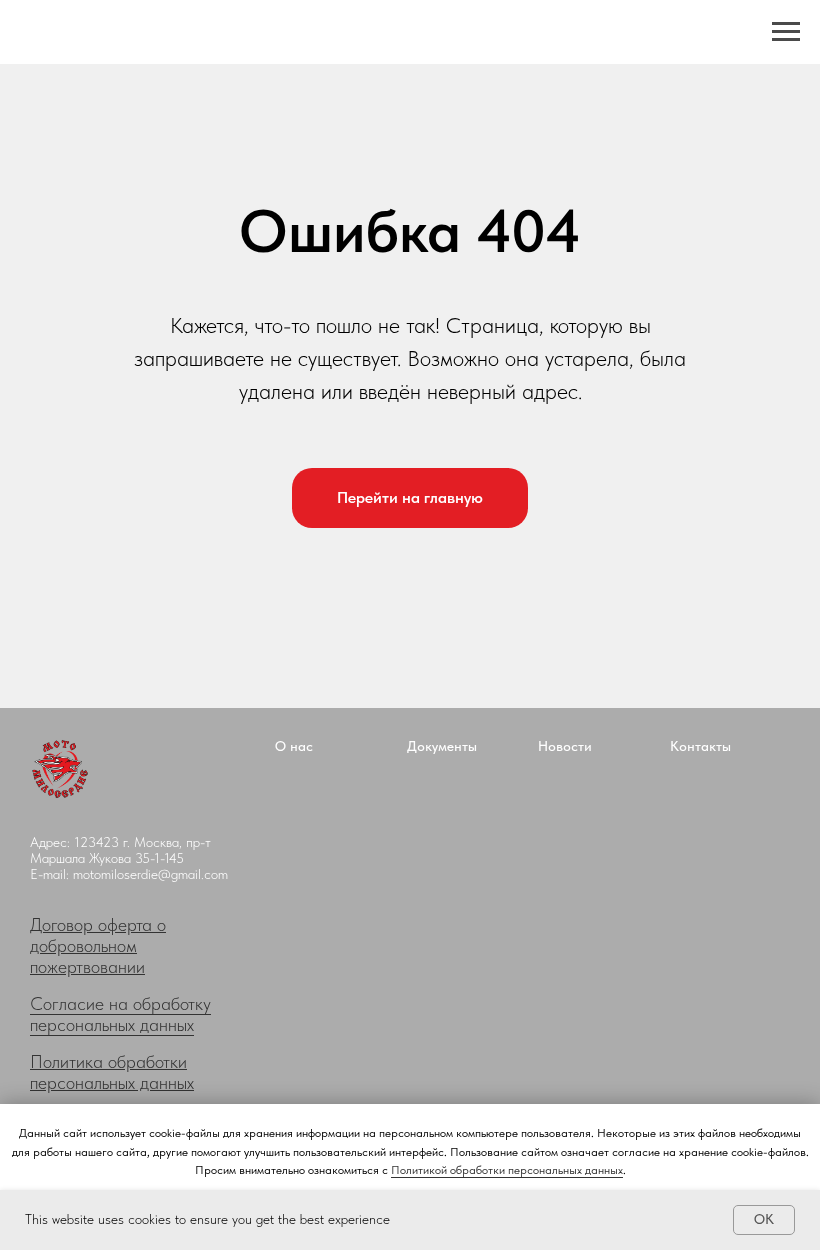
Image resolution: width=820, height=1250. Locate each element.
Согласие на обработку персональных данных (120, 1014)
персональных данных (112, 1082)
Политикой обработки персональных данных (507, 1170)
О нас (294, 746)
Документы (442, 746)
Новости (565, 746)
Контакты (700, 746)
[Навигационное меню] (786, 32)
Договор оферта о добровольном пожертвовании (98, 945)
